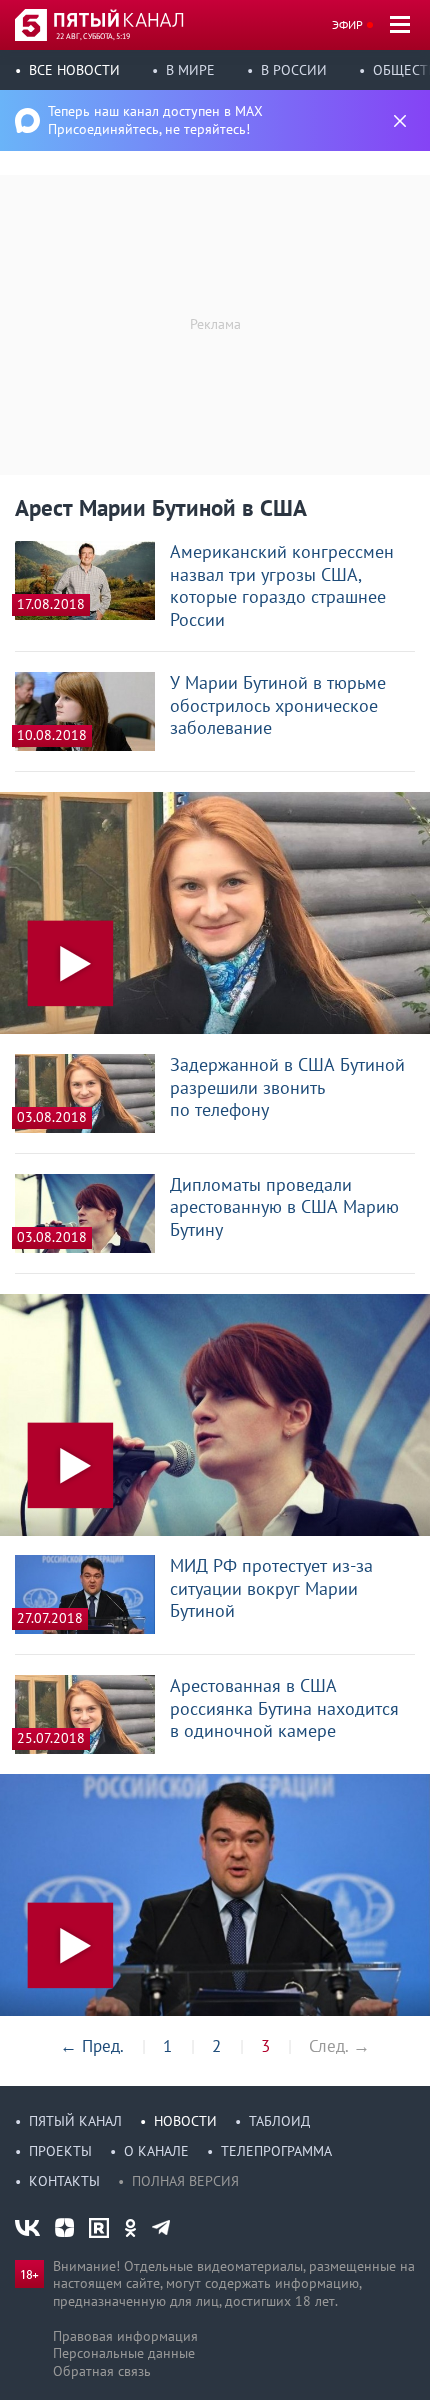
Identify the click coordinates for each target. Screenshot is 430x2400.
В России (294, 70)
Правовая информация (125, 2336)
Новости (185, 2121)
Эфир (347, 24)
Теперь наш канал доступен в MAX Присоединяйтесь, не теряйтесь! (155, 120)
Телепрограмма (276, 2151)
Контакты (64, 2181)
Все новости (74, 70)
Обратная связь (102, 2371)
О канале (156, 2151)
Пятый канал (75, 2121)
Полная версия (185, 2181)
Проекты (60, 2151)
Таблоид (279, 2121)
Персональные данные (124, 2353)
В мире (190, 70)
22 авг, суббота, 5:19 (93, 36)
